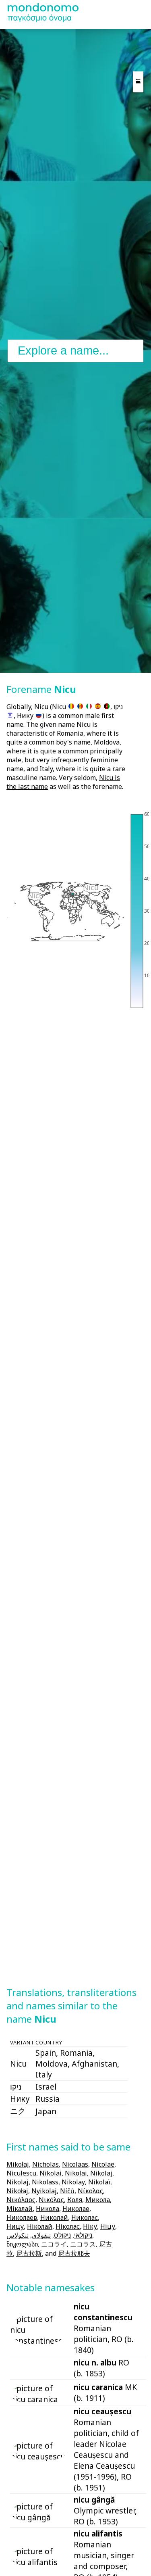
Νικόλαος (21, 2200)
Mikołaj (18, 2164)
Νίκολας (90, 2191)
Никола (48, 2209)
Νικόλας (51, 2200)
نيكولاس (18, 2235)
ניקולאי (83, 2235)
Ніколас (68, 2226)
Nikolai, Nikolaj (89, 2173)
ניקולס (62, 2235)
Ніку (90, 2226)
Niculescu (21, 2173)
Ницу (15, 2226)
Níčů (67, 2191)
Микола (98, 2200)
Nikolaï (99, 2182)
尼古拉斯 (29, 2253)
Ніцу (108, 2226)
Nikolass (45, 2182)
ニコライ (54, 2244)
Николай (54, 2217)
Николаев (22, 2217)
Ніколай (40, 2226)
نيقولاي (41, 2235)
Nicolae (103, 2164)
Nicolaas (75, 2164)
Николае (76, 2209)
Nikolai (51, 2173)
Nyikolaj (44, 2191)
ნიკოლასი (22, 2244)
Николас (85, 2217)
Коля (75, 2200)
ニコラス (83, 2244)
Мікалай (20, 2209)
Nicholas (46, 2164)
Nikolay (73, 2182)
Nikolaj (18, 2182)
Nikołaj (17, 2191)
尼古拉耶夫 (74, 2253)
